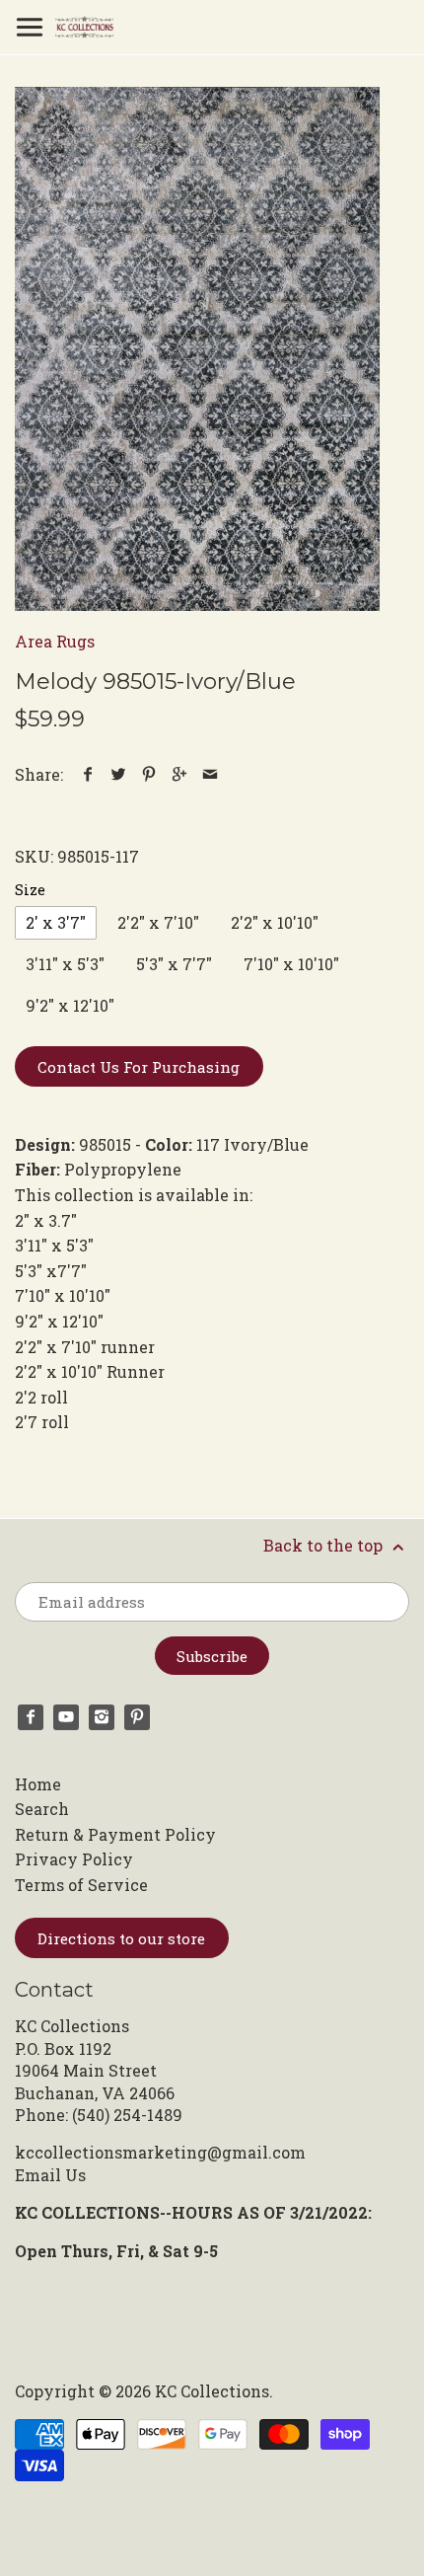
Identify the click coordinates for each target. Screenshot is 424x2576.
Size (30, 890)
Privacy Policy (74, 1859)
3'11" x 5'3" (65, 964)
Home (38, 1784)
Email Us (50, 2175)
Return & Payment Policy (115, 1834)
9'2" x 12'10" (70, 1005)
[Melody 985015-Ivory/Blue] (197, 349)
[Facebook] (31, 1717)
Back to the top (325, 1545)
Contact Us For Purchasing (139, 1067)
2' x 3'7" (56, 922)
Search (42, 1809)
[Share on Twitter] (119, 774)
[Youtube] (66, 1717)
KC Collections (212, 2391)
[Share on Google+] (180, 774)
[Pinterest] (137, 1717)
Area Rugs (55, 641)
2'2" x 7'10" (158, 922)
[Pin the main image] (149, 774)
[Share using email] (211, 774)
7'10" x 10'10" (291, 964)
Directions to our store (121, 1938)
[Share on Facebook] (88, 774)
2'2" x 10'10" (275, 922)
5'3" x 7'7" (174, 964)
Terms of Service (81, 1885)
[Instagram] (102, 1717)
